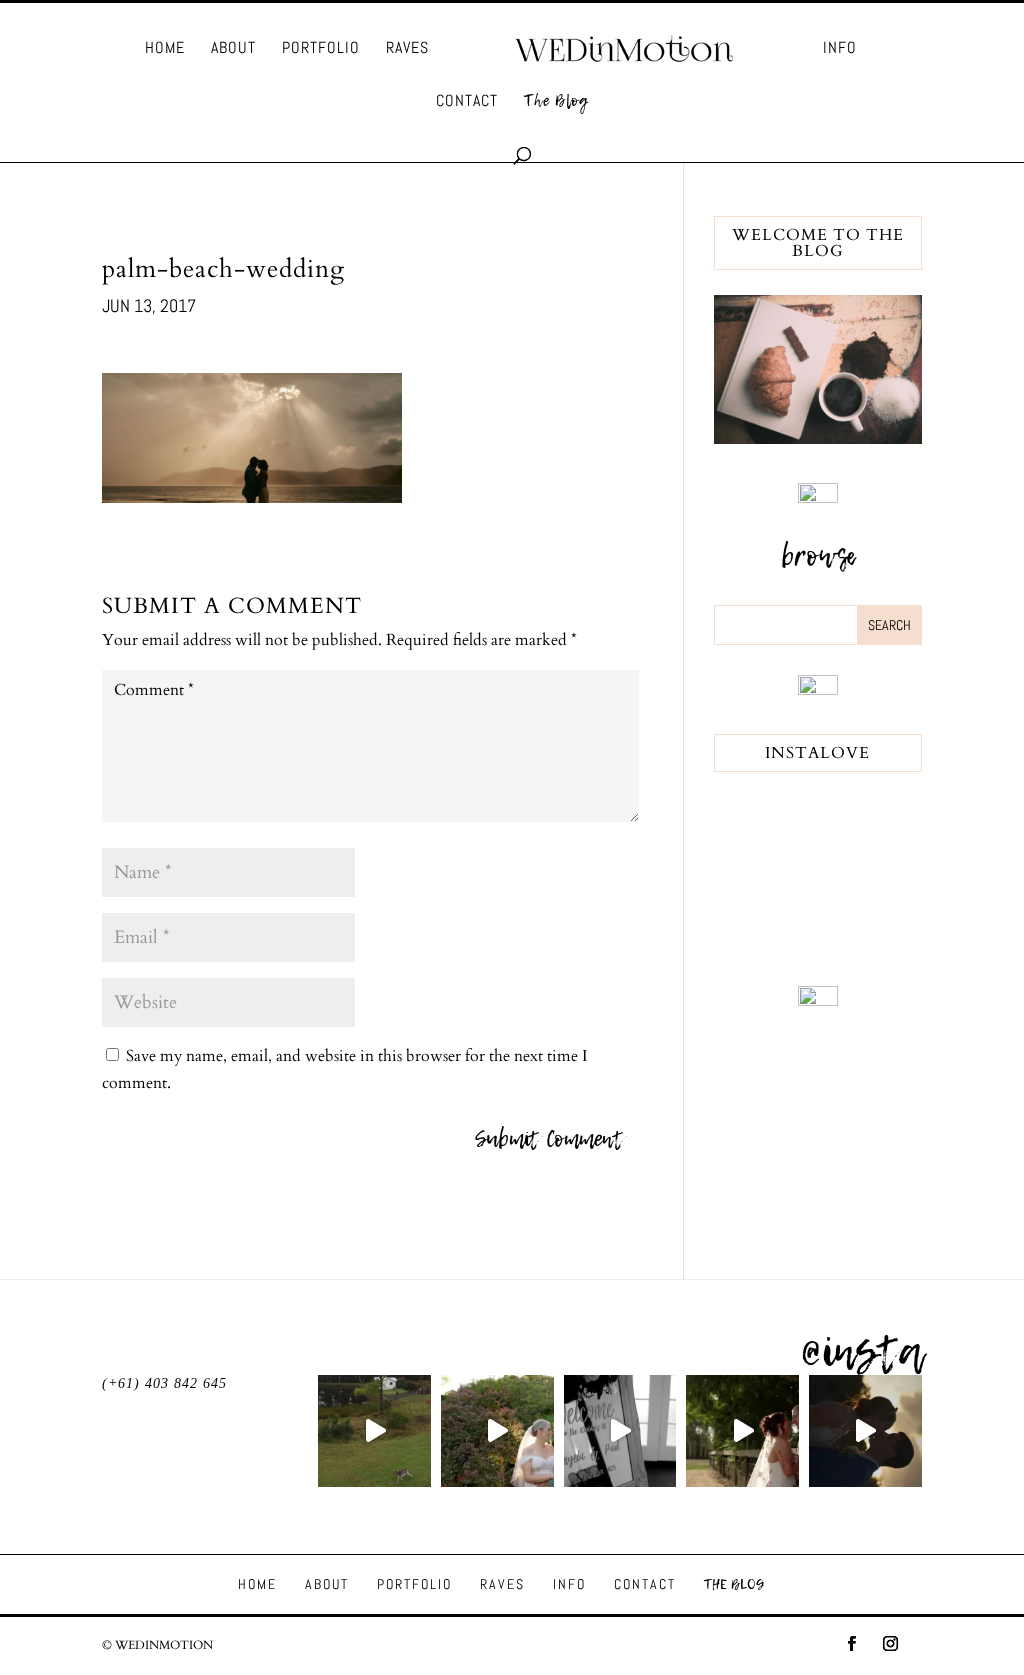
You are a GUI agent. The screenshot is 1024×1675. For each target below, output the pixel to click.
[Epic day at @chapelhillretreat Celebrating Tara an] (374, 1431)
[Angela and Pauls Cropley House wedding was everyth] (620, 1431)
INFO (840, 49)
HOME (165, 49)
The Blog (556, 102)
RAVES (407, 49)
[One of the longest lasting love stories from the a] (865, 1431)
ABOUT (233, 49)
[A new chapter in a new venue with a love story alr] (497, 1431)
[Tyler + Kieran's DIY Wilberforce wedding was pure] (742, 1431)
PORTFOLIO (321, 49)
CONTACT (467, 102)
